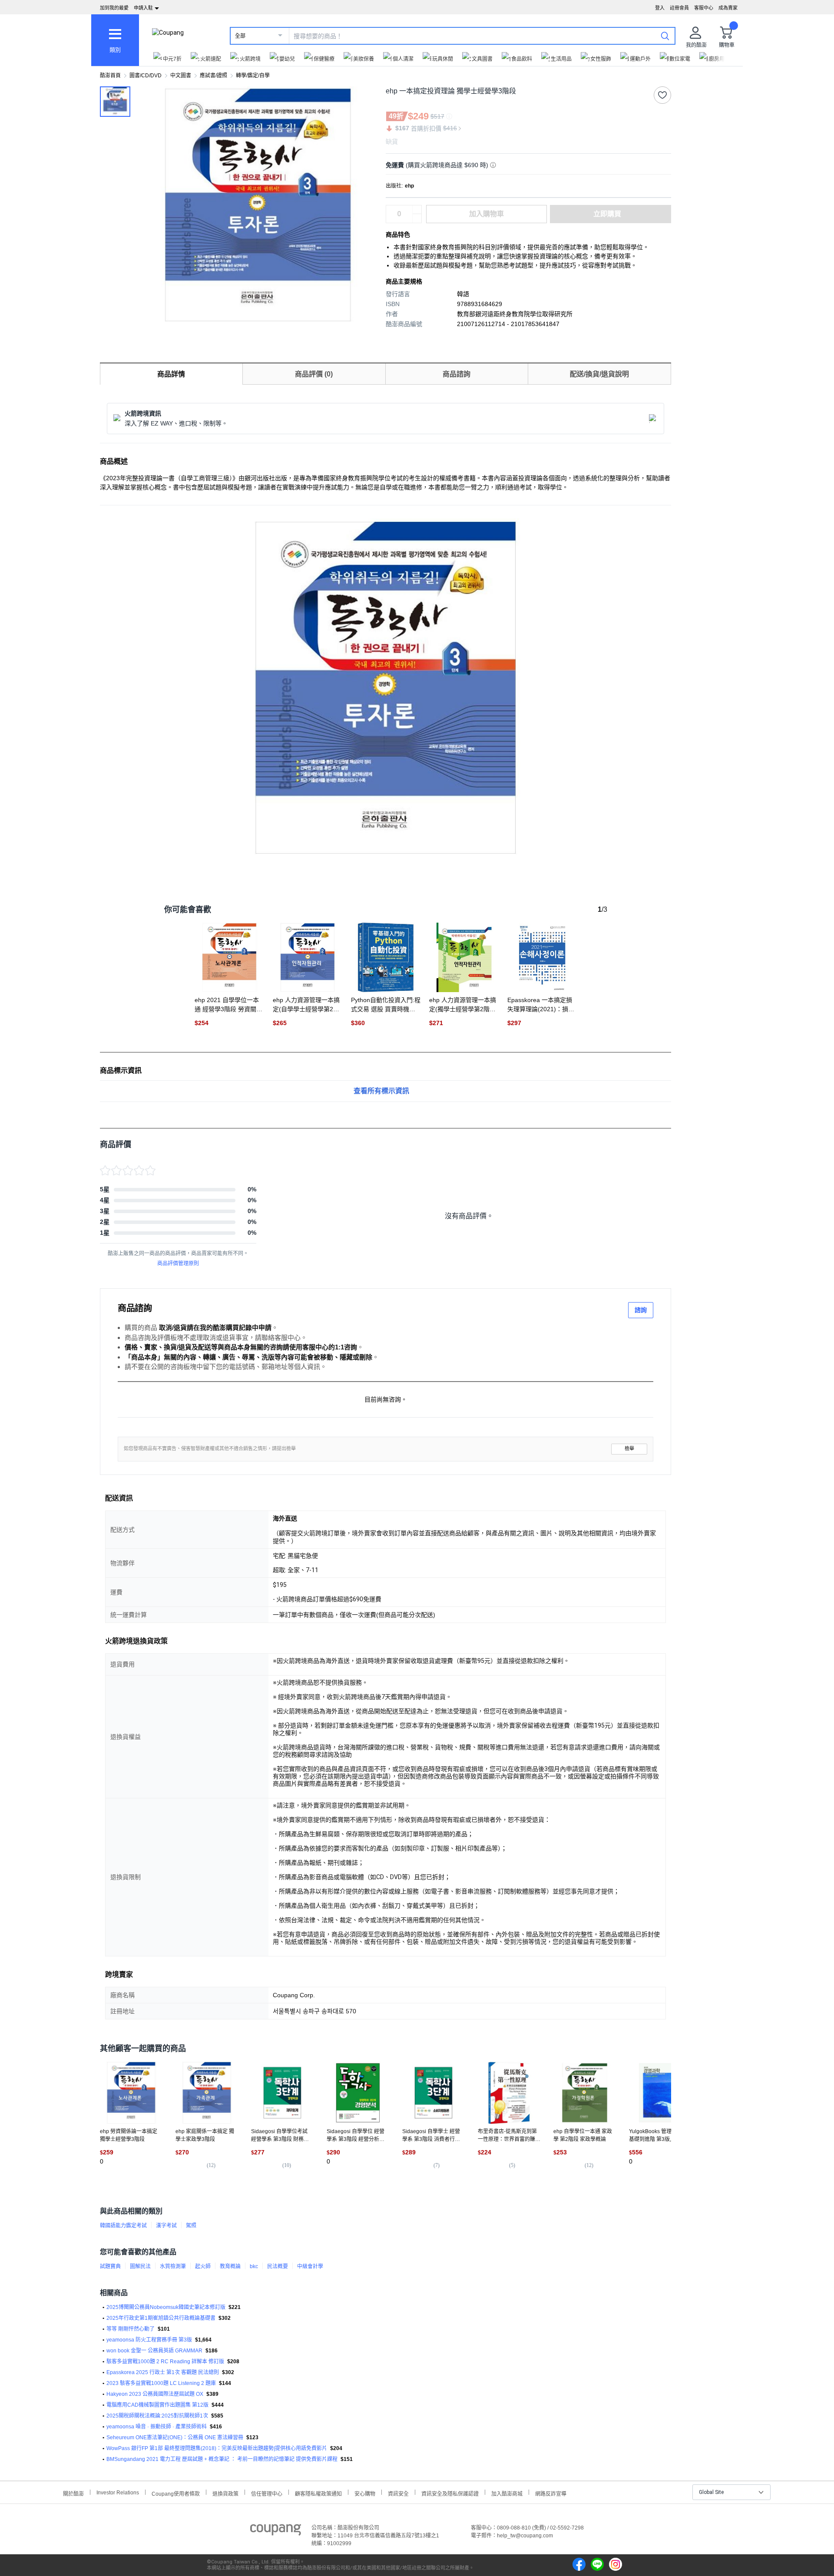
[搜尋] (665, 36)
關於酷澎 (73, 2493)
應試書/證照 (213, 76)
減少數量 (417, 210)
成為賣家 (728, 8)
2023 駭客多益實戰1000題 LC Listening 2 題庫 (161, 2383)
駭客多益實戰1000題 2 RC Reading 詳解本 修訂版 (165, 2362)
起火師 (203, 2266)
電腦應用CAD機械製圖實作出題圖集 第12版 (157, 2405)
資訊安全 (398, 2493)
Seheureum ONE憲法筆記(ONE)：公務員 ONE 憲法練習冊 (175, 2437)
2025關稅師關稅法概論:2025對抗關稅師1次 (157, 2416)
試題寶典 (110, 2266)
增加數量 (417, 218)
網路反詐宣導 (551, 2493)
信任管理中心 (267, 2493)
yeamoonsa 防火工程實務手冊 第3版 (149, 2340)
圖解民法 (140, 2266)
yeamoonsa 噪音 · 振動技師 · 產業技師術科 (157, 2427)
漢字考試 (166, 2226)
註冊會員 (679, 8)
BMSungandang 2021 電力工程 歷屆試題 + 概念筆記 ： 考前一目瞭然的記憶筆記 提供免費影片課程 (222, 2459)
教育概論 (230, 2266)
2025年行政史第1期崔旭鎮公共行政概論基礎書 (161, 2318)
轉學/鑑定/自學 (253, 76)
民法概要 (278, 2266)
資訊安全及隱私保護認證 (450, 2493)
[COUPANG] (276, 2531)
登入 (660, 8)
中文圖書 (181, 76)
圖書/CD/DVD (146, 76)
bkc (254, 2266)
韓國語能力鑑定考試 (123, 2226)
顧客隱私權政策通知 (318, 2493)
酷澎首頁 (110, 76)
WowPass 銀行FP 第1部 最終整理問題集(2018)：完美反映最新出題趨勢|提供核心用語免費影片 (217, 2448)
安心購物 (365, 2493)
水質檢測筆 (173, 2266)
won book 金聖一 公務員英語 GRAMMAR (154, 2351)
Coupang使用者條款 (176, 2493)
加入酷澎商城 (507, 2493)
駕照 (191, 2226)
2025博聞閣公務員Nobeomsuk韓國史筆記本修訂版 (166, 2307)
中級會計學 (310, 2266)
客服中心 (704, 8)
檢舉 (629, 1449)
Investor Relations (118, 2492)
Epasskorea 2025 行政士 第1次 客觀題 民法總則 (163, 2372)
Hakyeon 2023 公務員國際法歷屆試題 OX (155, 2394)
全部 (240, 36)
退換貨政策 (225, 2493)
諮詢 (641, 1310)
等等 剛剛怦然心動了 (131, 2329)
